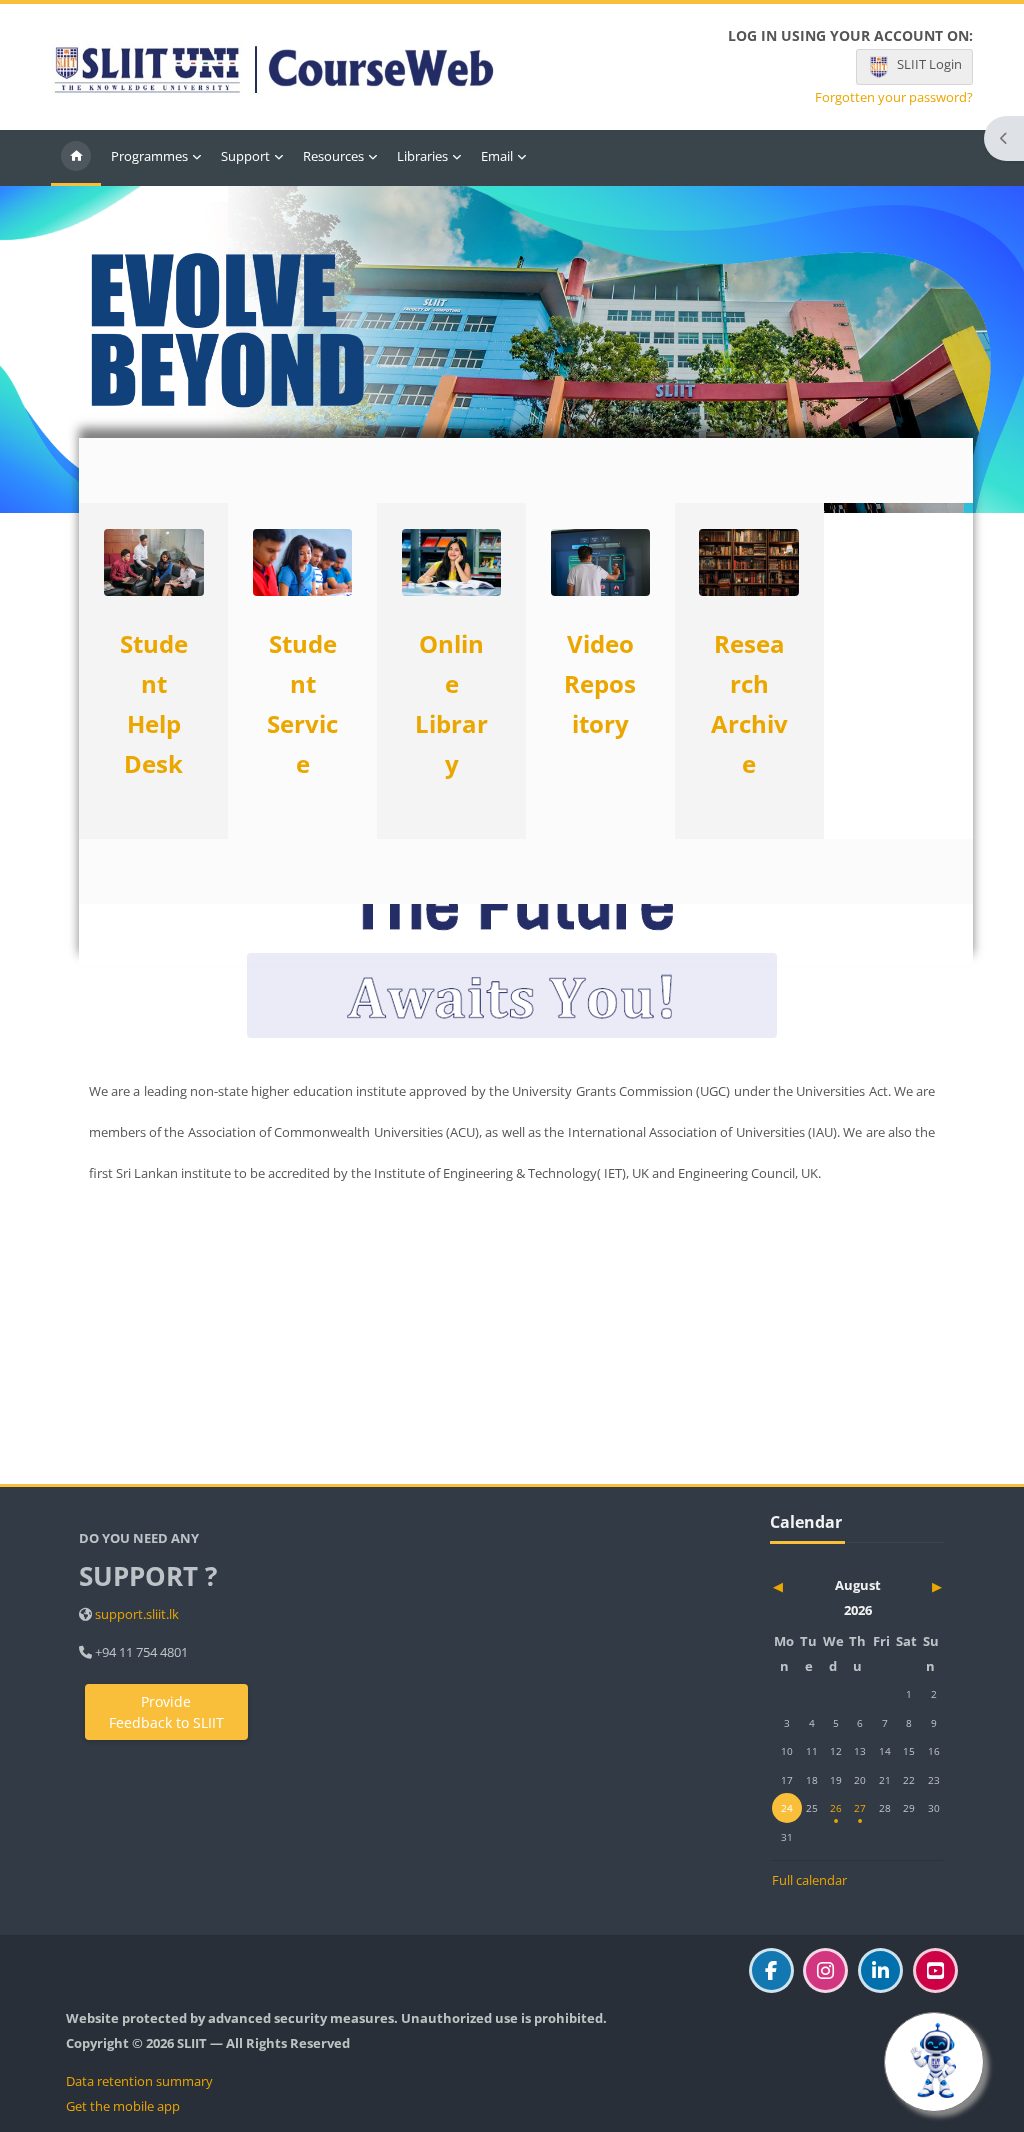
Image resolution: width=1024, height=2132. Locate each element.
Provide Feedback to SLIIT (166, 1712)
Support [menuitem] (245, 156)
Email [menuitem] (497, 156)
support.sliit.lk (137, 1614)
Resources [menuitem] (333, 156)
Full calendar (809, 1880)
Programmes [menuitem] (149, 156)
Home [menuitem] (76, 158)
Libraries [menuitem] (422, 156)
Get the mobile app (123, 2106)
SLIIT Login (929, 64)
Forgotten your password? (894, 97)
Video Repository (600, 683)
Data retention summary (139, 2081)
